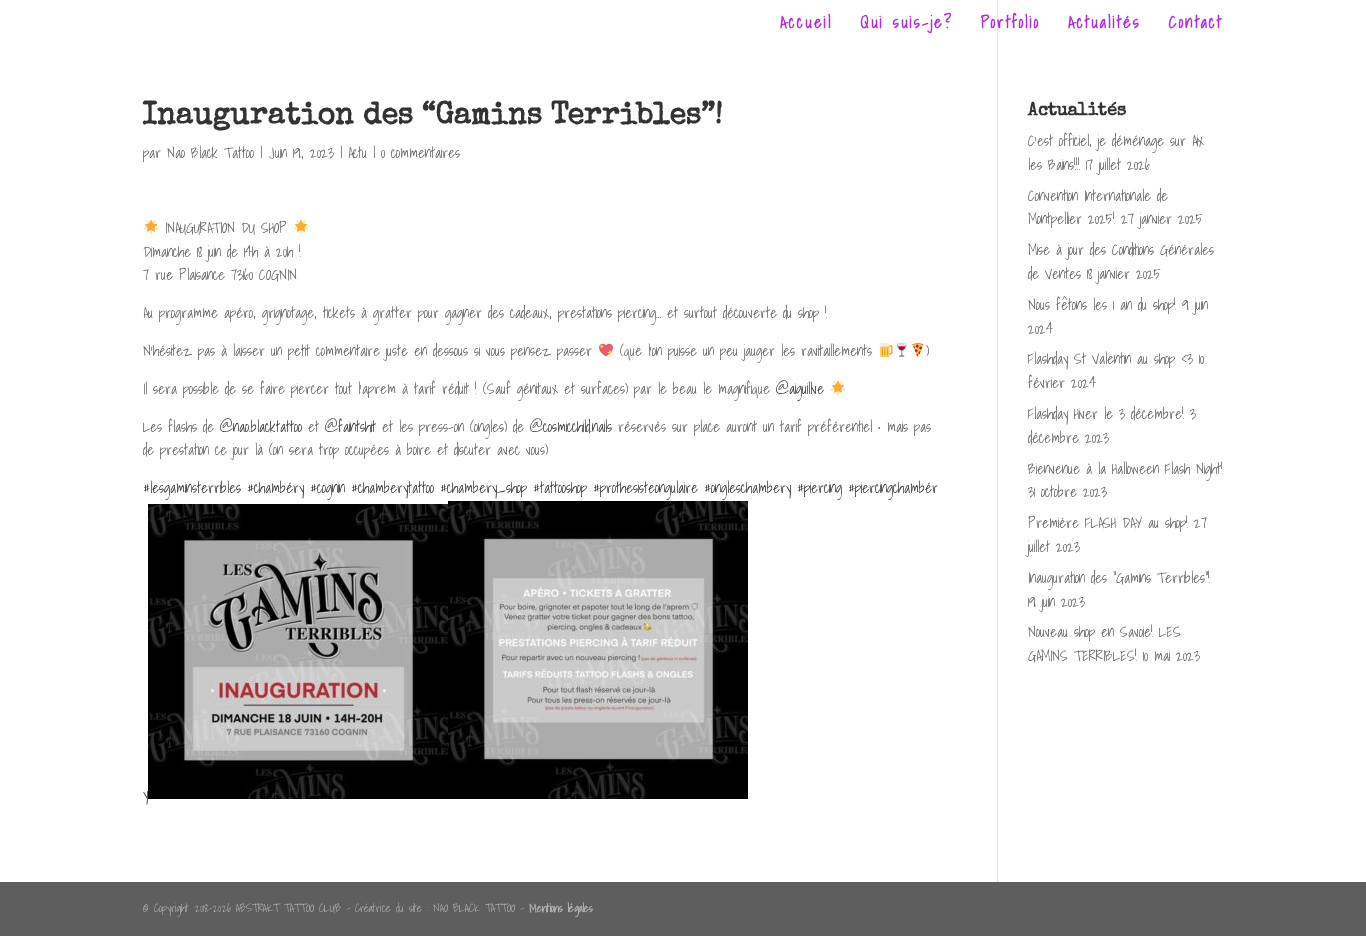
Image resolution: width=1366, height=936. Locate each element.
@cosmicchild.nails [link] (571, 427)
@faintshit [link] (350, 427)
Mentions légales (561, 908)
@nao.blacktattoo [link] (261, 427)
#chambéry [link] (275, 488)
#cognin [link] (327, 488)
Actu (357, 153)
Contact (1196, 25)
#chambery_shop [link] (483, 488)
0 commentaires (420, 153)
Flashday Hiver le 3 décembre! (1106, 414)
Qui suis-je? (907, 25)
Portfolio (1010, 25)
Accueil (806, 25)
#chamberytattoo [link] (392, 488)
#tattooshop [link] (560, 488)
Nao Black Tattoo (210, 153)
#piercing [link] (819, 488)
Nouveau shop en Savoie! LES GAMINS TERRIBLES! (1104, 644)
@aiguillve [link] (800, 389)
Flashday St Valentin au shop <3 (1110, 359)
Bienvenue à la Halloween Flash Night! (1125, 469)
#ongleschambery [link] (747, 488)
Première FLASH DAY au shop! (1108, 523)
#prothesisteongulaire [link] (645, 488)
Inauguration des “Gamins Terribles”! (1119, 578)
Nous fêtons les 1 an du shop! (1102, 305)
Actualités (1104, 25)
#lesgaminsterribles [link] (192, 488)
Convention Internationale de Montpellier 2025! (1098, 208)
